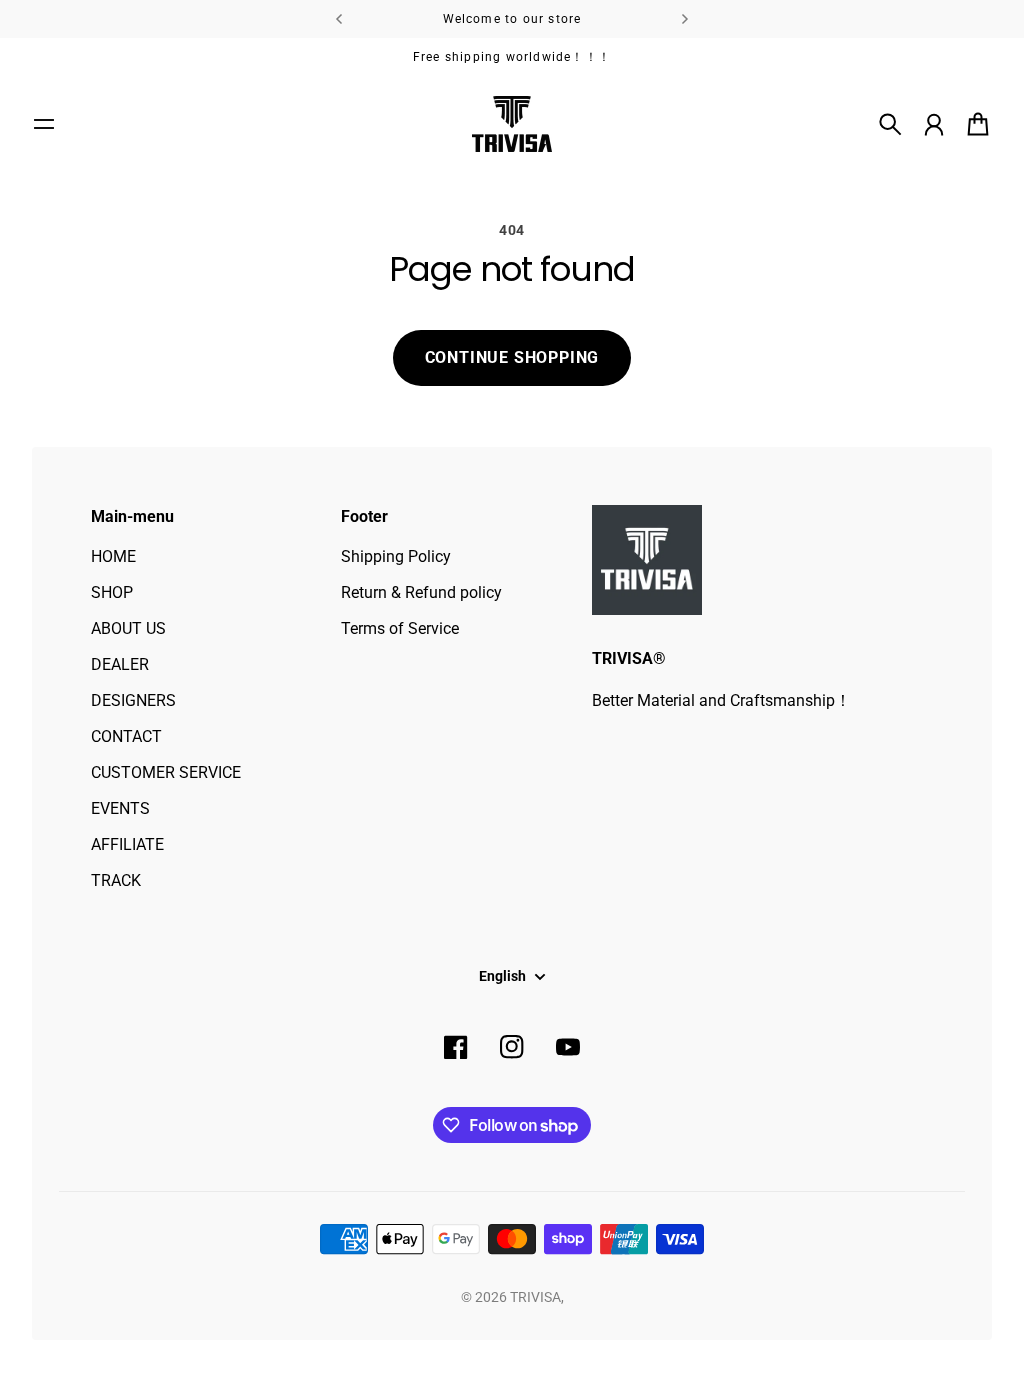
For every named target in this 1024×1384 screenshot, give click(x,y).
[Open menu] (44, 124)
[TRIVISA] (512, 124)
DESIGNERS (133, 700)
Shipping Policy (396, 556)
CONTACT (126, 736)
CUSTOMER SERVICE (166, 772)
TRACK (116, 880)
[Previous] (339, 19)
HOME (113, 556)
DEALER (120, 664)
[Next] (685, 19)
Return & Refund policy (421, 592)
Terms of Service (400, 628)
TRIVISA (535, 1297)
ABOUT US (128, 628)
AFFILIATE (127, 844)
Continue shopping (512, 357)
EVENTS (120, 808)
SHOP (112, 592)
